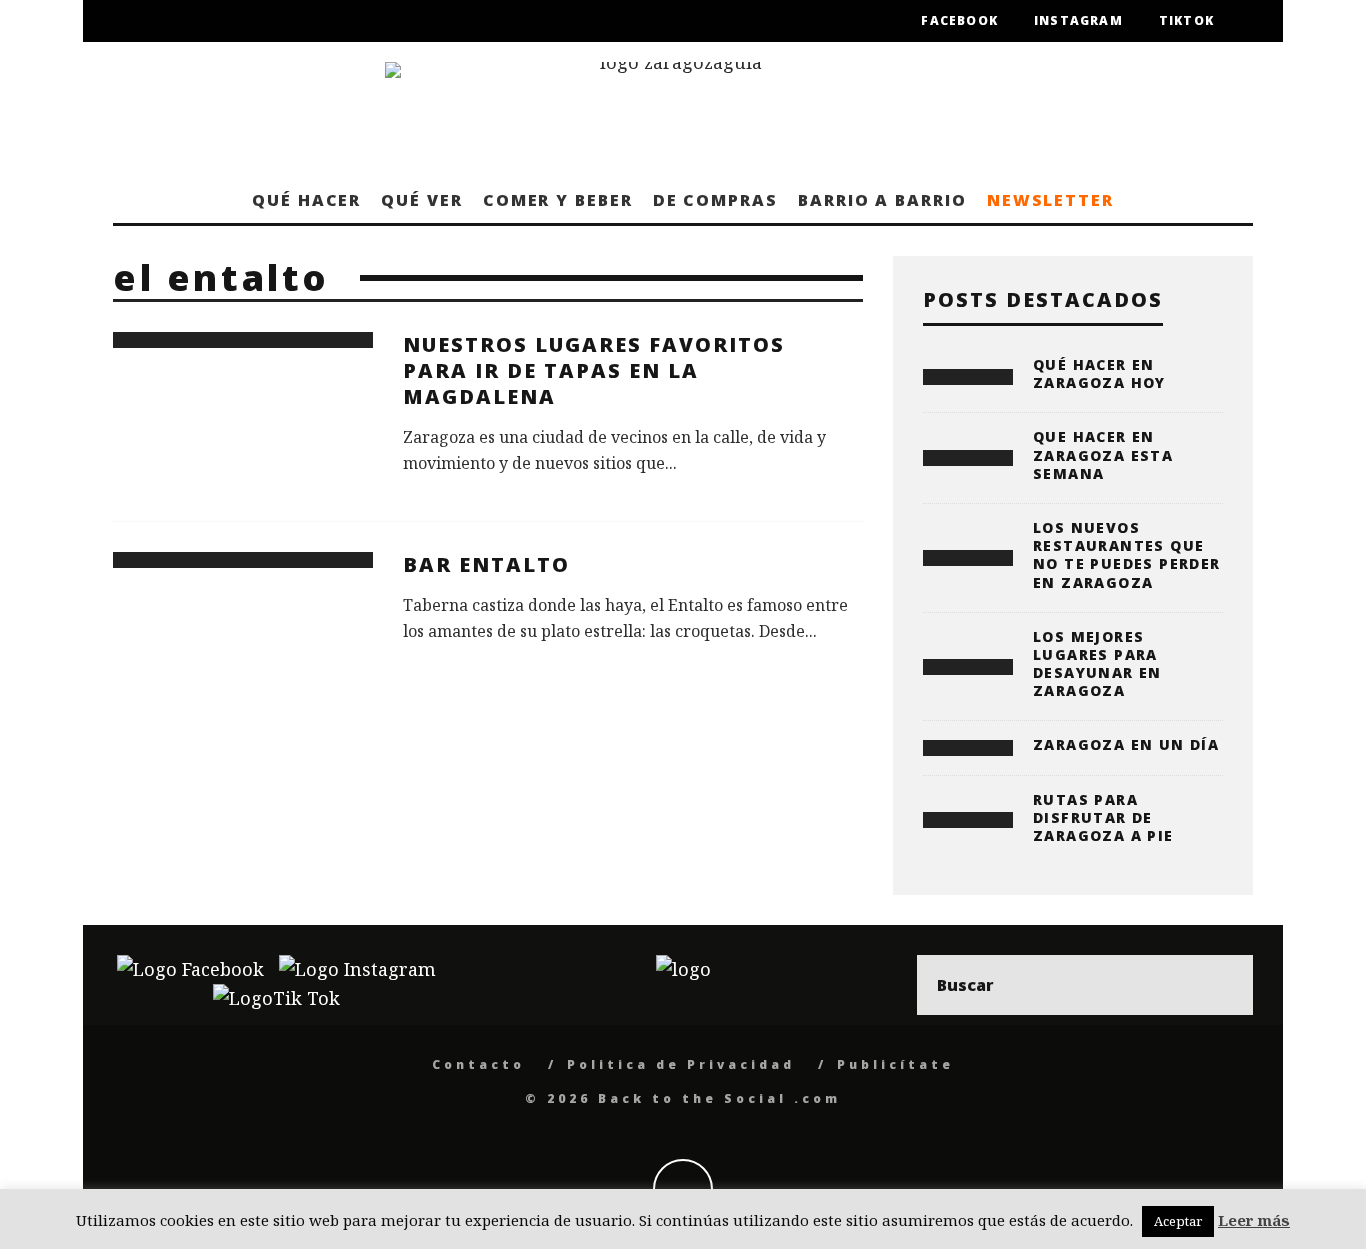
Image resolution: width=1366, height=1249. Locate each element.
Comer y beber (558, 200)
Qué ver (421, 200)
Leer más (1254, 1220)
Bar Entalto (486, 564)
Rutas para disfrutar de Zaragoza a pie (1103, 817)
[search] (1223, 985)
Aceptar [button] (1178, 1221)
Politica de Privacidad (681, 1064)
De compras (715, 200)
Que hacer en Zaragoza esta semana (1103, 454)
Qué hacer (306, 200)
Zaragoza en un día (1126, 744)
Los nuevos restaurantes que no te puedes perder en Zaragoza (1127, 555)
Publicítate (895, 1064)
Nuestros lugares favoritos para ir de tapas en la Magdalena (594, 370)
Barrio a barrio (882, 200)
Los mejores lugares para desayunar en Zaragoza (1097, 664)
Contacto (478, 1064)
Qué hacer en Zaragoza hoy (1099, 373)
